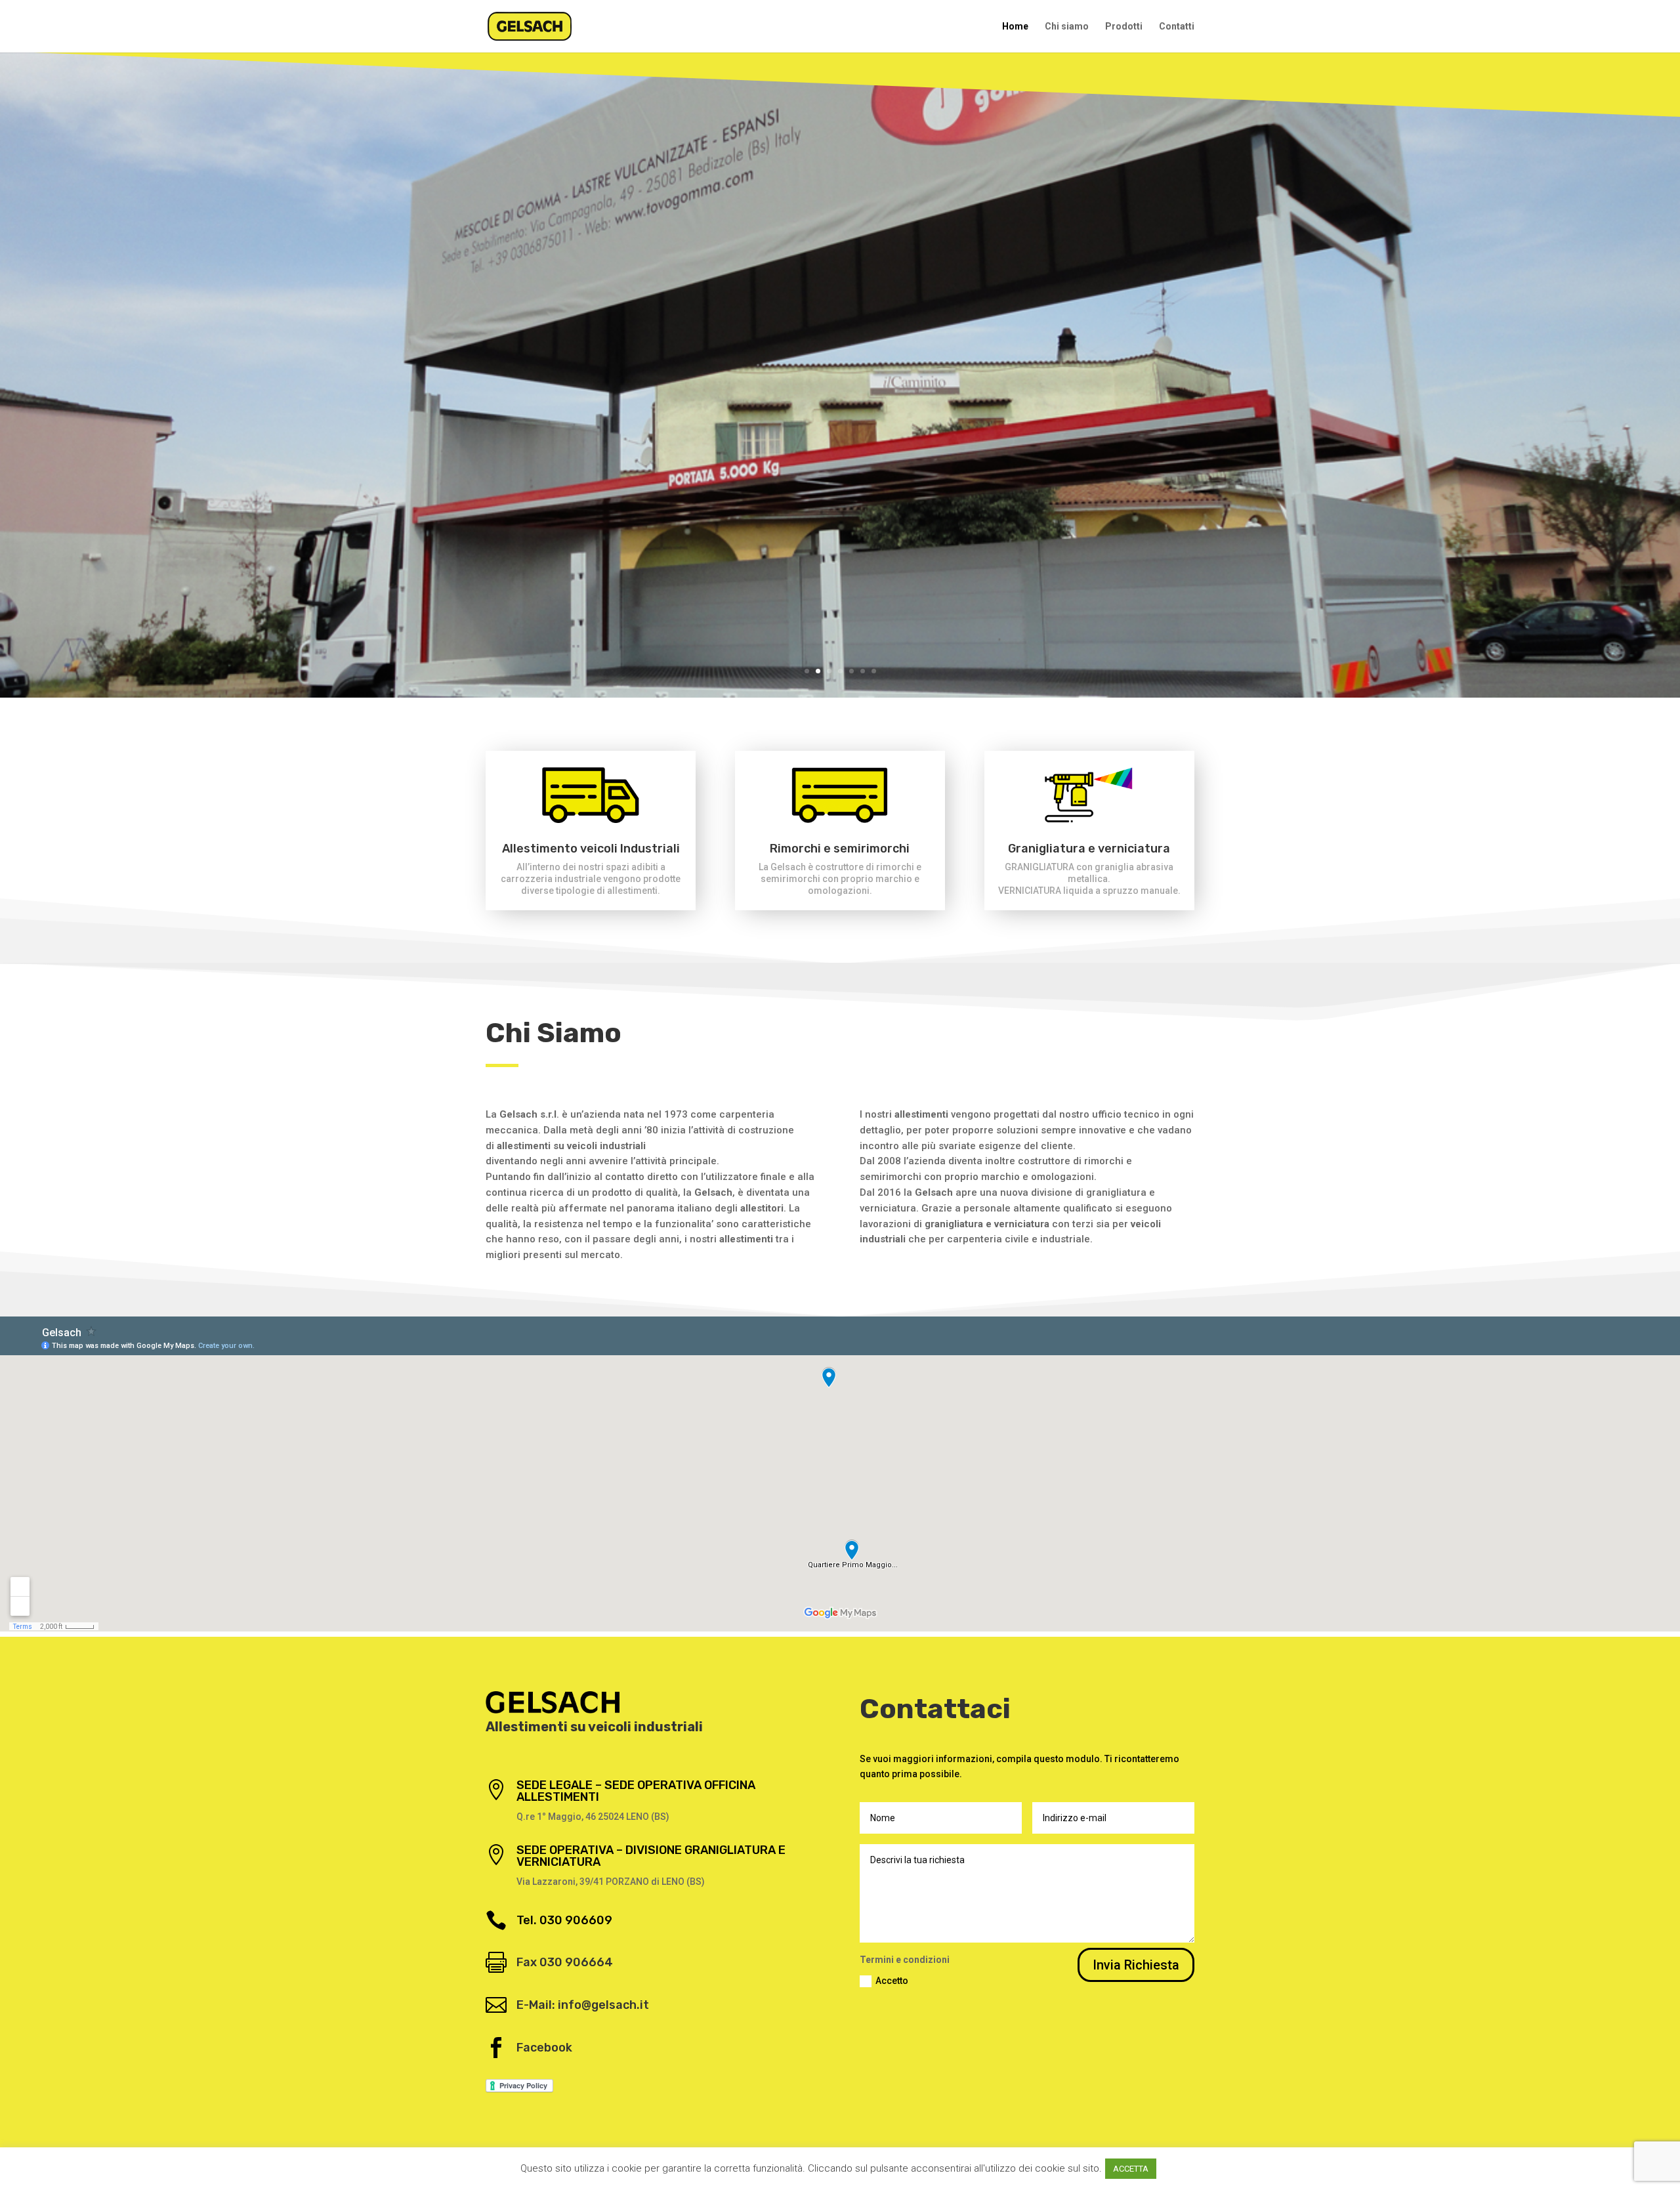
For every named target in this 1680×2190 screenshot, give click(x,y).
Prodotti (1124, 27)
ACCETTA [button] (1131, 2169)
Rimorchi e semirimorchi (840, 849)
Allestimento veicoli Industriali (591, 849)
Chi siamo (1067, 27)
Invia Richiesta (1136, 1965)
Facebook (544, 2048)
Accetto (892, 1981)
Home (1015, 27)
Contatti (1177, 27)
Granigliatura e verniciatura (1089, 849)
